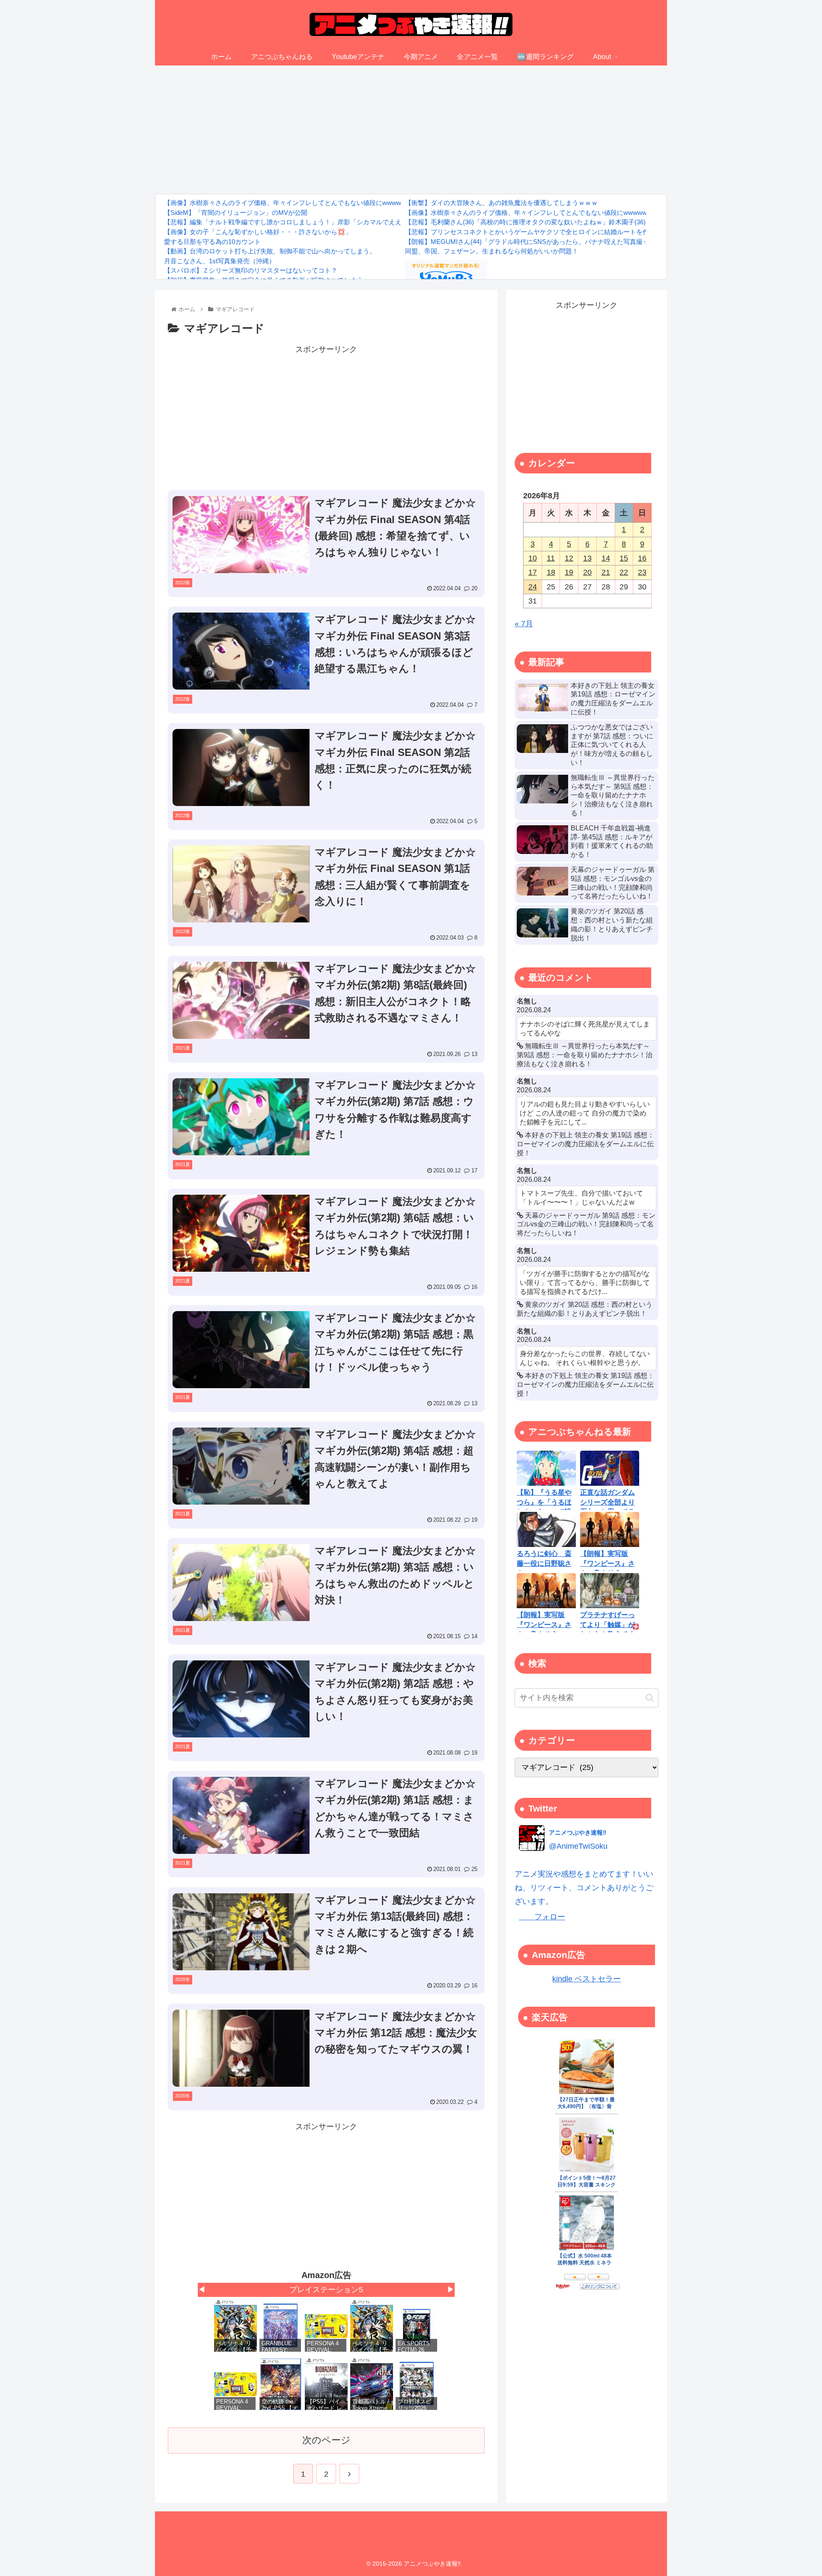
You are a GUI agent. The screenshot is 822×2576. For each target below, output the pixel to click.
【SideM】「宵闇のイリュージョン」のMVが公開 (236, 213)
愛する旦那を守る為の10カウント (212, 242)
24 (533, 587)
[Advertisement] (411, 130)
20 (587, 572)
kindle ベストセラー (587, 1979)
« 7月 (524, 624)
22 (624, 572)
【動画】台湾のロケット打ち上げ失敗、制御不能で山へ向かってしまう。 (270, 251)
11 (551, 558)
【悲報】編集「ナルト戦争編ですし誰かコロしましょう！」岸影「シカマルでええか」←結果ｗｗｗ (308, 222)
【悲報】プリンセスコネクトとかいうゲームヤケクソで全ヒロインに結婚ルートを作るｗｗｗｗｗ (546, 232)
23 (642, 572)
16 (642, 558)
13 (587, 558)
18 (551, 572)
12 (569, 558)
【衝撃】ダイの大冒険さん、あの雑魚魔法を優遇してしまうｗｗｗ (501, 203)
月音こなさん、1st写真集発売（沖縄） (220, 261)
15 (624, 558)
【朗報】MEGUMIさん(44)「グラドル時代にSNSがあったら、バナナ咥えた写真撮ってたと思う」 (546, 242)
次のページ (326, 2440)
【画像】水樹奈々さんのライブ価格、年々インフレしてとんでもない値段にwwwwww (287, 203)
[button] (650, 1698)
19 (569, 572)
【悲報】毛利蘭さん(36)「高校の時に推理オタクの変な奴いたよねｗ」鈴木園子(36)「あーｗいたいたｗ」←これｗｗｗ (577, 222)
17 (533, 572)
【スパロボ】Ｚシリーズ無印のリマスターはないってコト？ (251, 270)
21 (606, 572)
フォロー (542, 1917)
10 (533, 558)
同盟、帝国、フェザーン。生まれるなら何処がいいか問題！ (492, 251)
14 (606, 558)
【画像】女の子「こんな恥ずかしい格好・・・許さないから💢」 (258, 232)
